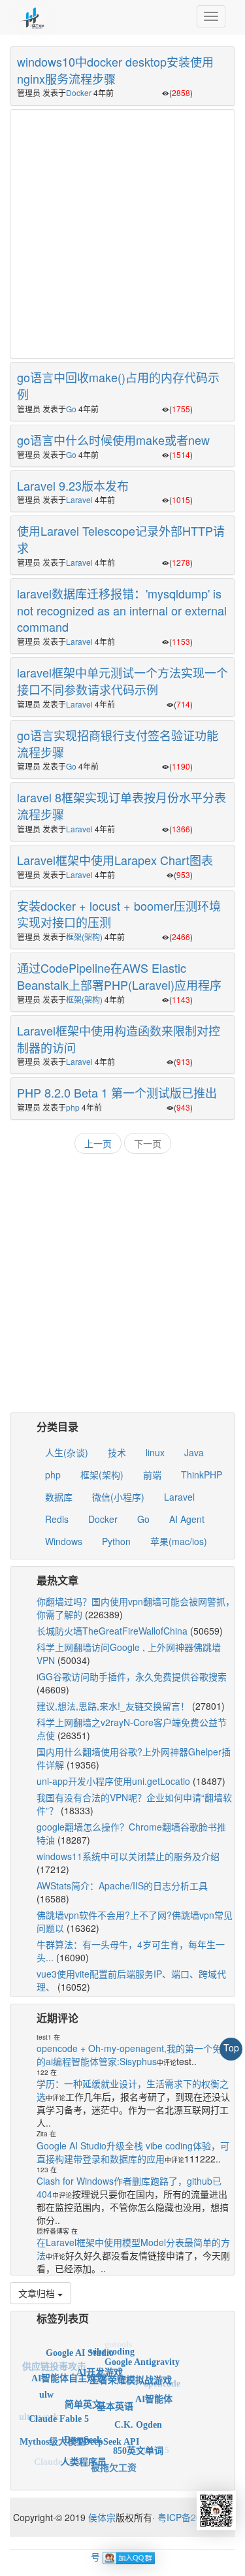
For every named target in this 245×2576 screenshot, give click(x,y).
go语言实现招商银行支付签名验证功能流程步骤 (118, 743)
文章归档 (38, 2293)
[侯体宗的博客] (33, 16)
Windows (64, 1541)
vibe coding (112, 2346)
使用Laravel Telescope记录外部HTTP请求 (121, 539)
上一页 (98, 1143)
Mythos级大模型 (53, 2436)
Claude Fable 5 (59, 2409)
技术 (117, 1452)
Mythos (96, 2472)
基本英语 (115, 2393)
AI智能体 (154, 2391)
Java (194, 1452)
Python (116, 1541)
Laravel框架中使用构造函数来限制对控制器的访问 (119, 1039)
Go (71, 409)
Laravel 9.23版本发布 (73, 485)
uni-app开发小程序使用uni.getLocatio (113, 1781)
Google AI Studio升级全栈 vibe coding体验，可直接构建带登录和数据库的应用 (133, 2152)
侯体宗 (101, 2517)
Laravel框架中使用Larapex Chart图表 (115, 860)
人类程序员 (84, 2454)
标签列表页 (63, 2318)
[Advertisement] (122, 232)
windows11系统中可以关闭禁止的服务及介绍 (128, 1856)
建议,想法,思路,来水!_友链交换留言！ (113, 1706)
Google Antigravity (142, 2358)
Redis (57, 1519)
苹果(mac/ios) (179, 1541)
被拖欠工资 (114, 2462)
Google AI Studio (80, 2348)
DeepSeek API (111, 2429)
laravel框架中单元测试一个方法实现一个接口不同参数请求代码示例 (122, 681)
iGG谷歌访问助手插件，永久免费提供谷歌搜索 (132, 1676)
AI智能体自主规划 (68, 2369)
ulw (46, 2389)
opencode (162, 2382)
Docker (79, 92)
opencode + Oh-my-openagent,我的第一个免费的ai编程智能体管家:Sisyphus (134, 2055)
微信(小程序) (118, 1497)
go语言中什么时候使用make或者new (113, 440)
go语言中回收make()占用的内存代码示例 (118, 385)
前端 (152, 1475)
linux (155, 1452)
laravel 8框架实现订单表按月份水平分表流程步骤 (122, 806)
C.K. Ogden (138, 2414)
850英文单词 (138, 2443)
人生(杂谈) (67, 1452)
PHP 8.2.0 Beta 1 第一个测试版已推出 (117, 1092)
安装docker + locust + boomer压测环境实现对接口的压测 (119, 914)
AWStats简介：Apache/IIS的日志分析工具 (122, 1885)
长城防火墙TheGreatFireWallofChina (112, 1631)
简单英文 (83, 2392)
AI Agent (187, 1519)
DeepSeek (83, 2428)
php (73, 1107)
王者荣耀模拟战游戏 (131, 2370)
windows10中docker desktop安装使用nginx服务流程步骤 (115, 70)
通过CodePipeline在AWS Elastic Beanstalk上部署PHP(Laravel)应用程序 (119, 976)
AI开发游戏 (100, 2362)
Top (231, 2047)
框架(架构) (84, 937)
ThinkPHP (202, 1475)
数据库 (59, 1497)
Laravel (79, 499)
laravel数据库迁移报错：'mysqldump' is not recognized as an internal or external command (122, 610)
